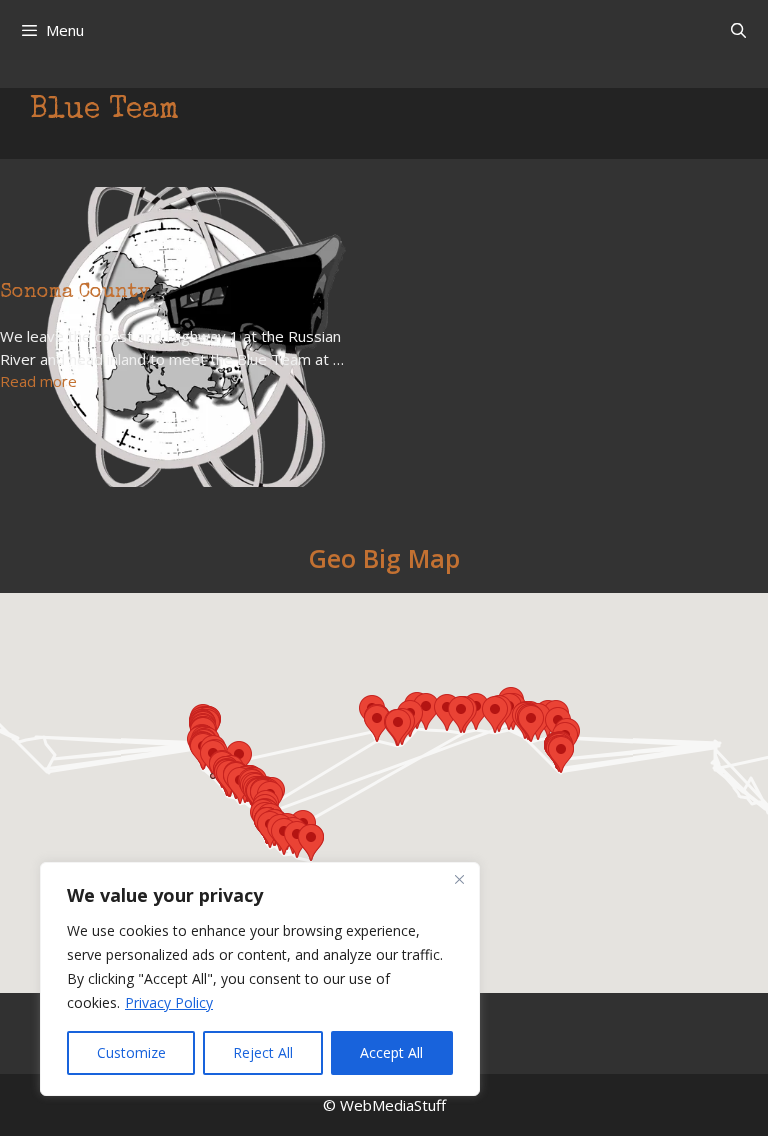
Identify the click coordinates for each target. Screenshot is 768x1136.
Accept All (391, 1052)
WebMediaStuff (393, 1105)
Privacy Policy (169, 1002)
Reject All (263, 1052)
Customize (131, 1052)
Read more (38, 381)
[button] (311, 842)
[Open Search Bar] (738, 30)
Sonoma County (75, 293)
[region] (260, 979)
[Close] (459, 879)
